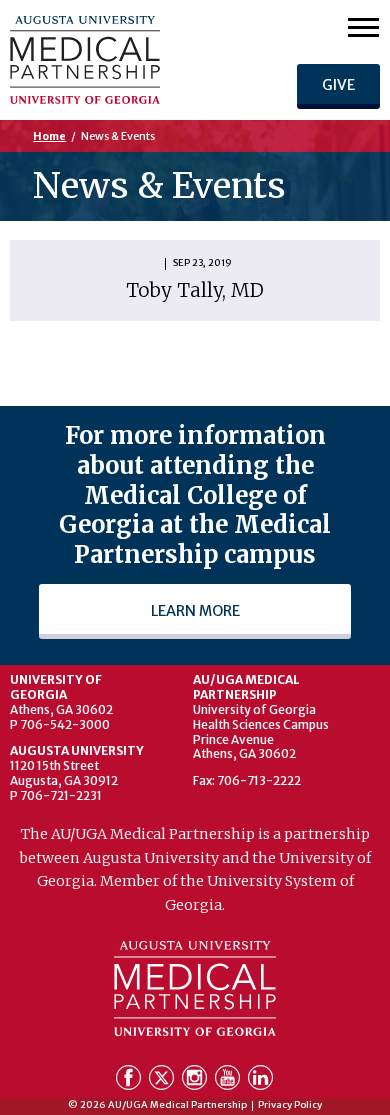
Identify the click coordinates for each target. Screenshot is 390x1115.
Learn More (195, 611)
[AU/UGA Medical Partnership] (124, 60)
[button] (363, 26)
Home (49, 136)
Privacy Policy (290, 1106)
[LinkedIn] (260, 1081)
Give (338, 85)
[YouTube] (229, 1081)
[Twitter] (163, 1081)
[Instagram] (196, 1081)
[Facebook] (130, 1081)
